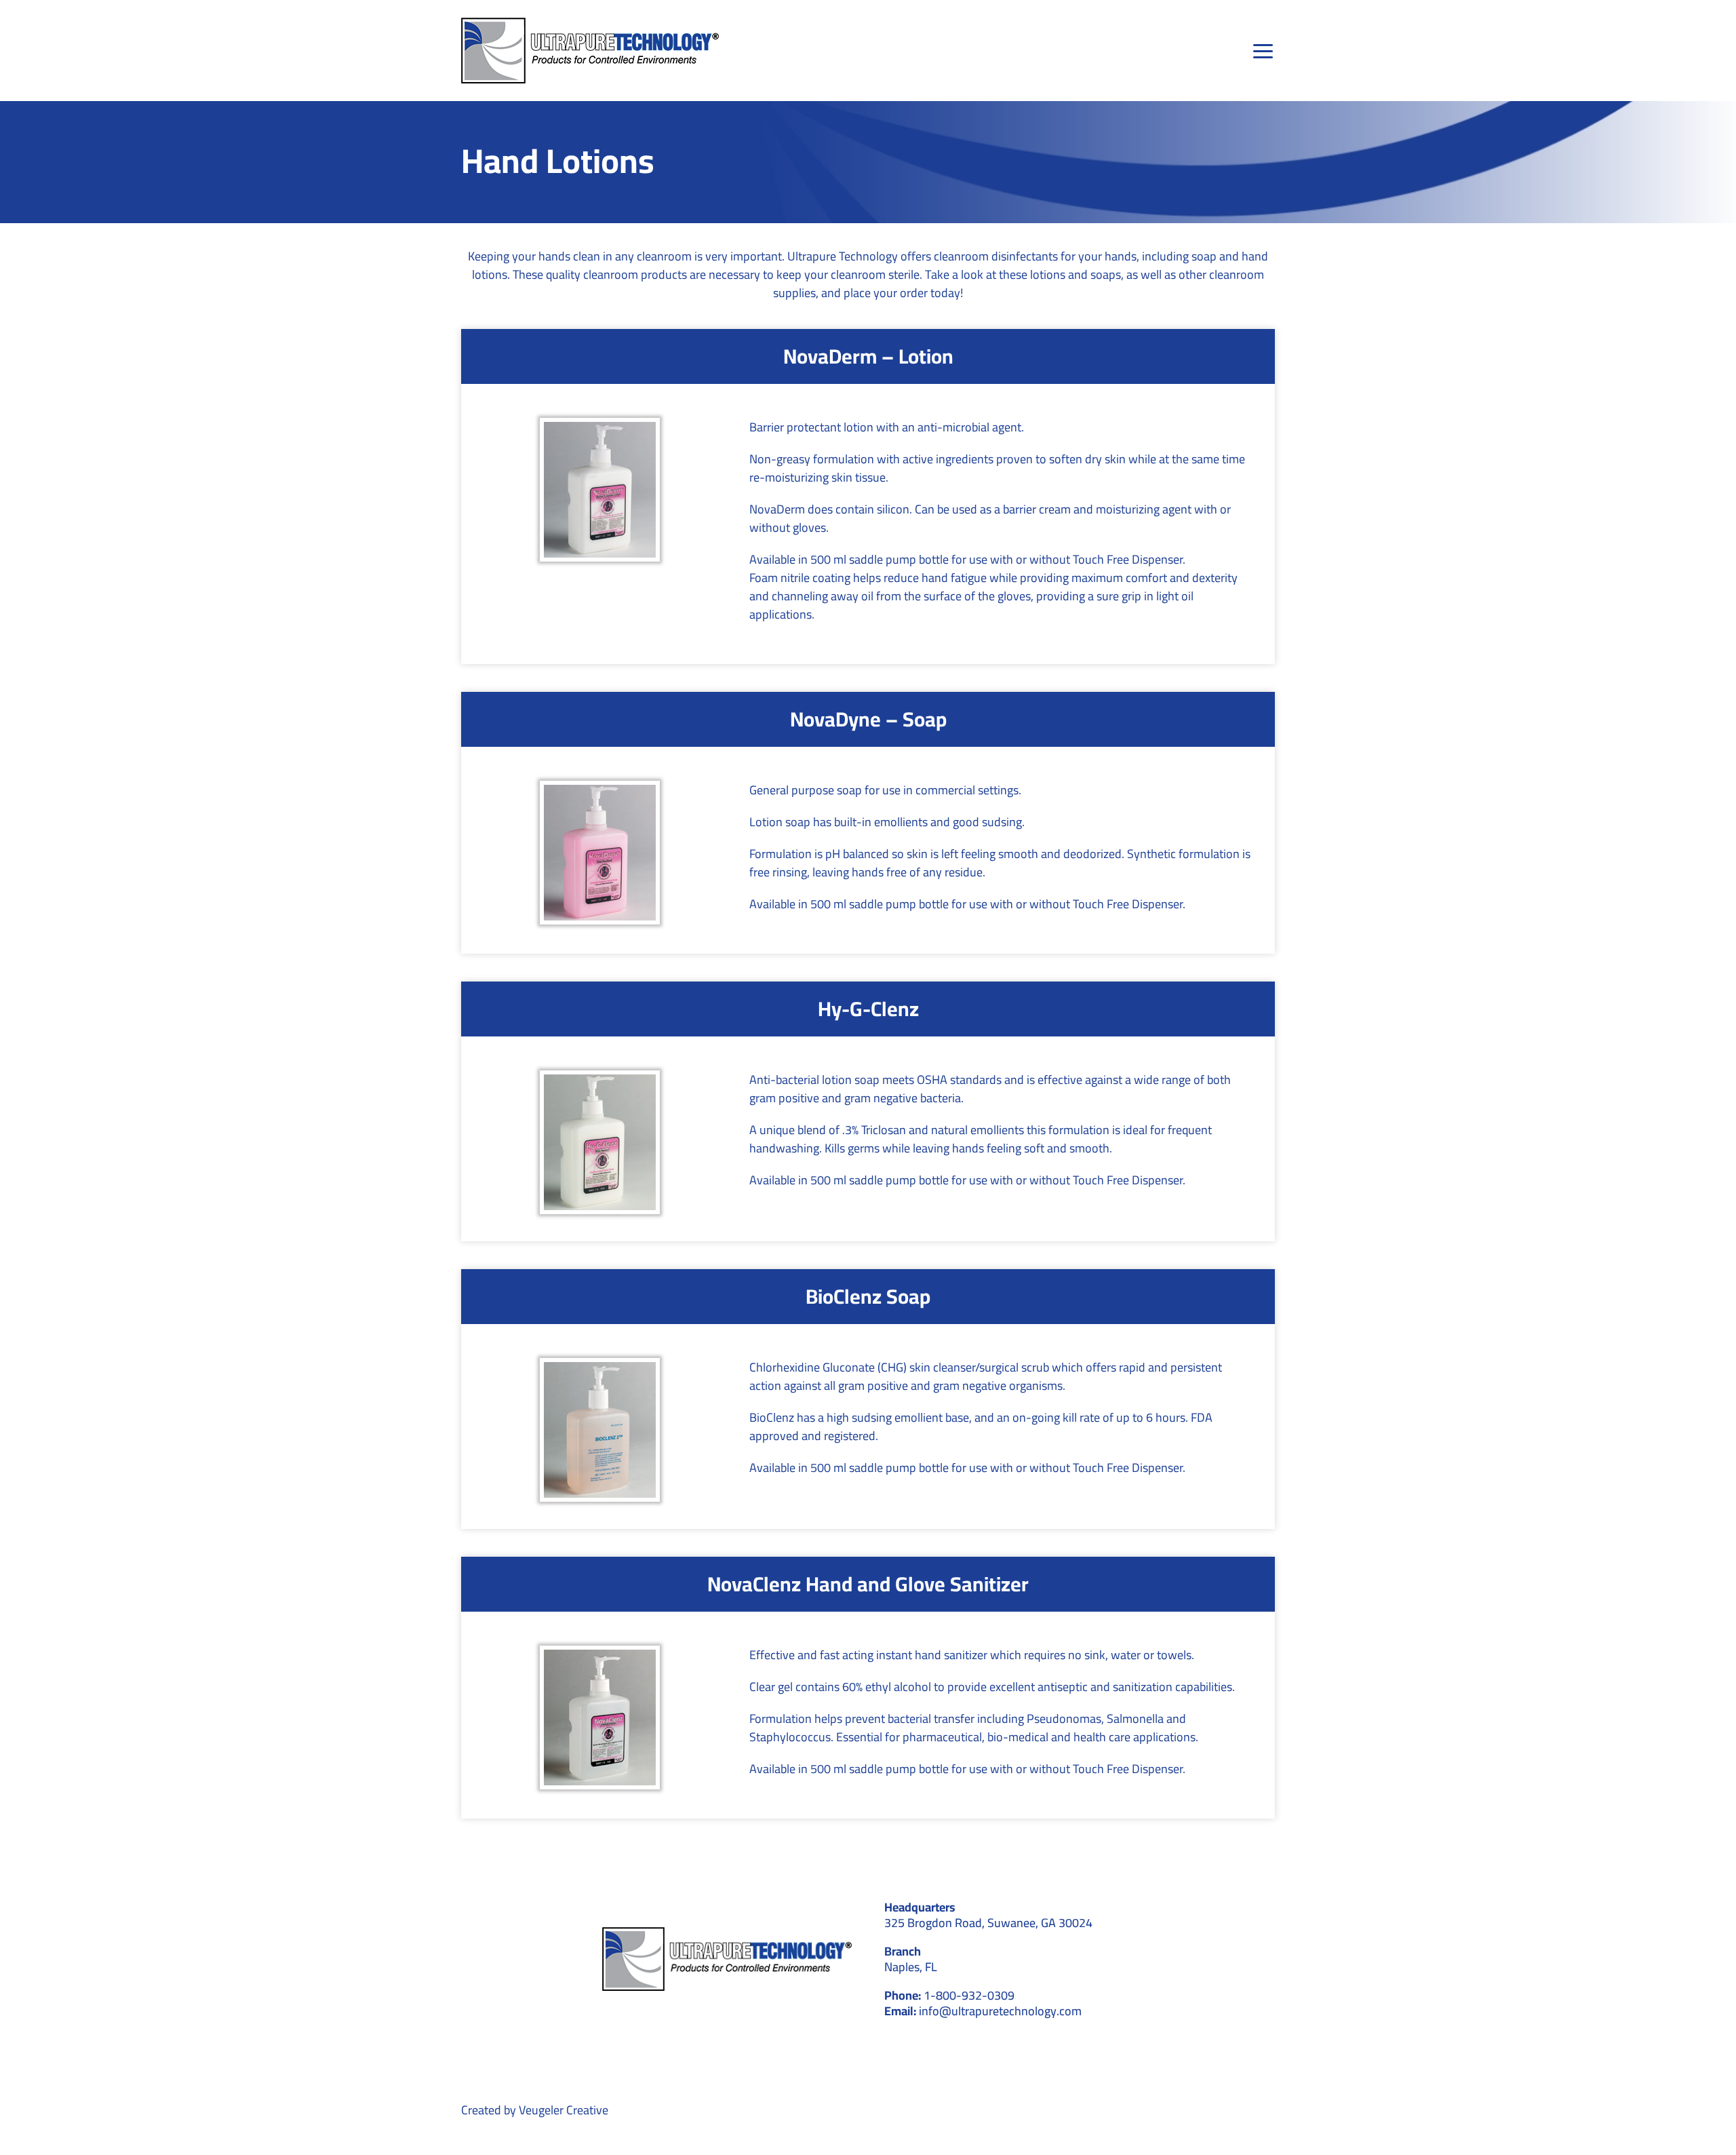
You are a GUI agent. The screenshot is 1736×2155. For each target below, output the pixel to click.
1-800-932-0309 (969, 1995)
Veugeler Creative (564, 2110)
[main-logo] (590, 23)
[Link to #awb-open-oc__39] (1264, 51)
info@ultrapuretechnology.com (1000, 2011)
